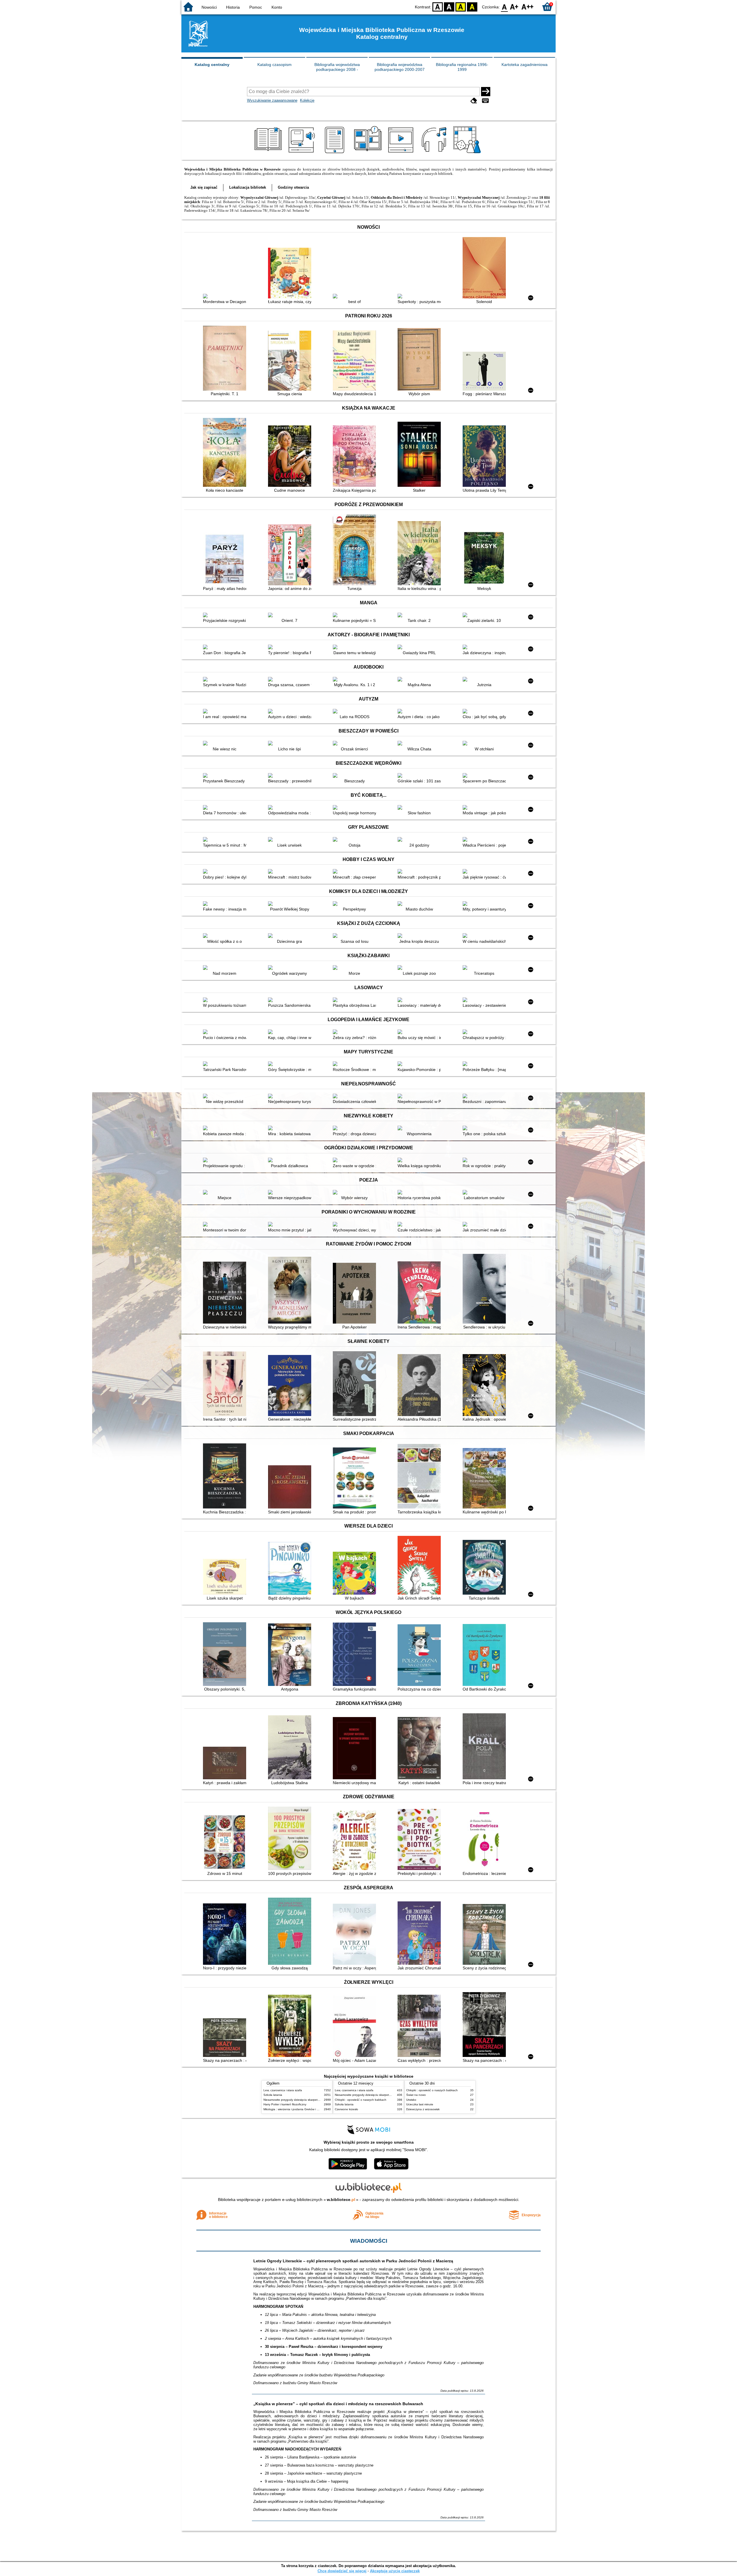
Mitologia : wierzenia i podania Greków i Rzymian (296, 2109)
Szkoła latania (273, 2095)
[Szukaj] (486, 92)
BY (472, 6)
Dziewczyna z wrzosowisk (423, 2109)
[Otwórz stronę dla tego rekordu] (226, 297)
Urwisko (411, 2100)
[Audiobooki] (302, 153)
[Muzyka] (435, 153)
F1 (514, 6)
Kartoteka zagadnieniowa (525, 65)
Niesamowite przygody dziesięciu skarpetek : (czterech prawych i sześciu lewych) (317, 2100)
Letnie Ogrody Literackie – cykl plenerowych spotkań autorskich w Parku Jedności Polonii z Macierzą (353, 2261)
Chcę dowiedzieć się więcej (342, 2571)
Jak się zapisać (204, 187)
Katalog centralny (212, 65)
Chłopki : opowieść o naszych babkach (361, 2100)
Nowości (209, 7)
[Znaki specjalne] (485, 101)
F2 (528, 6)
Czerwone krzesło (346, 2109)
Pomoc (256, 7)
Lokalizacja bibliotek (248, 187)
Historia (233, 7)
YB (461, 6)
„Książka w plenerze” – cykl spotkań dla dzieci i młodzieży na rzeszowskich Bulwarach (338, 2404)
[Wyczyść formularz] (474, 101)
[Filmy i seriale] (402, 153)
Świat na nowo (416, 2095)
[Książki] (269, 153)
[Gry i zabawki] (468, 153)
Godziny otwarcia (293, 187)
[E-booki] (336, 153)
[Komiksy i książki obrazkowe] (369, 153)
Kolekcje (307, 100)
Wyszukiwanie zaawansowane (272, 100)
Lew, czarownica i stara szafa (283, 2090)
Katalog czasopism (275, 65)
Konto (277, 7)
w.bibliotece (341, 2200)
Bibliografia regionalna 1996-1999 (462, 67)
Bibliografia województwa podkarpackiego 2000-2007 (400, 67)
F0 (505, 6)
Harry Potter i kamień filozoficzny (285, 2104)
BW (449, 6)
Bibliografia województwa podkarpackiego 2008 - (337, 67)
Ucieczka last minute (420, 2104)
